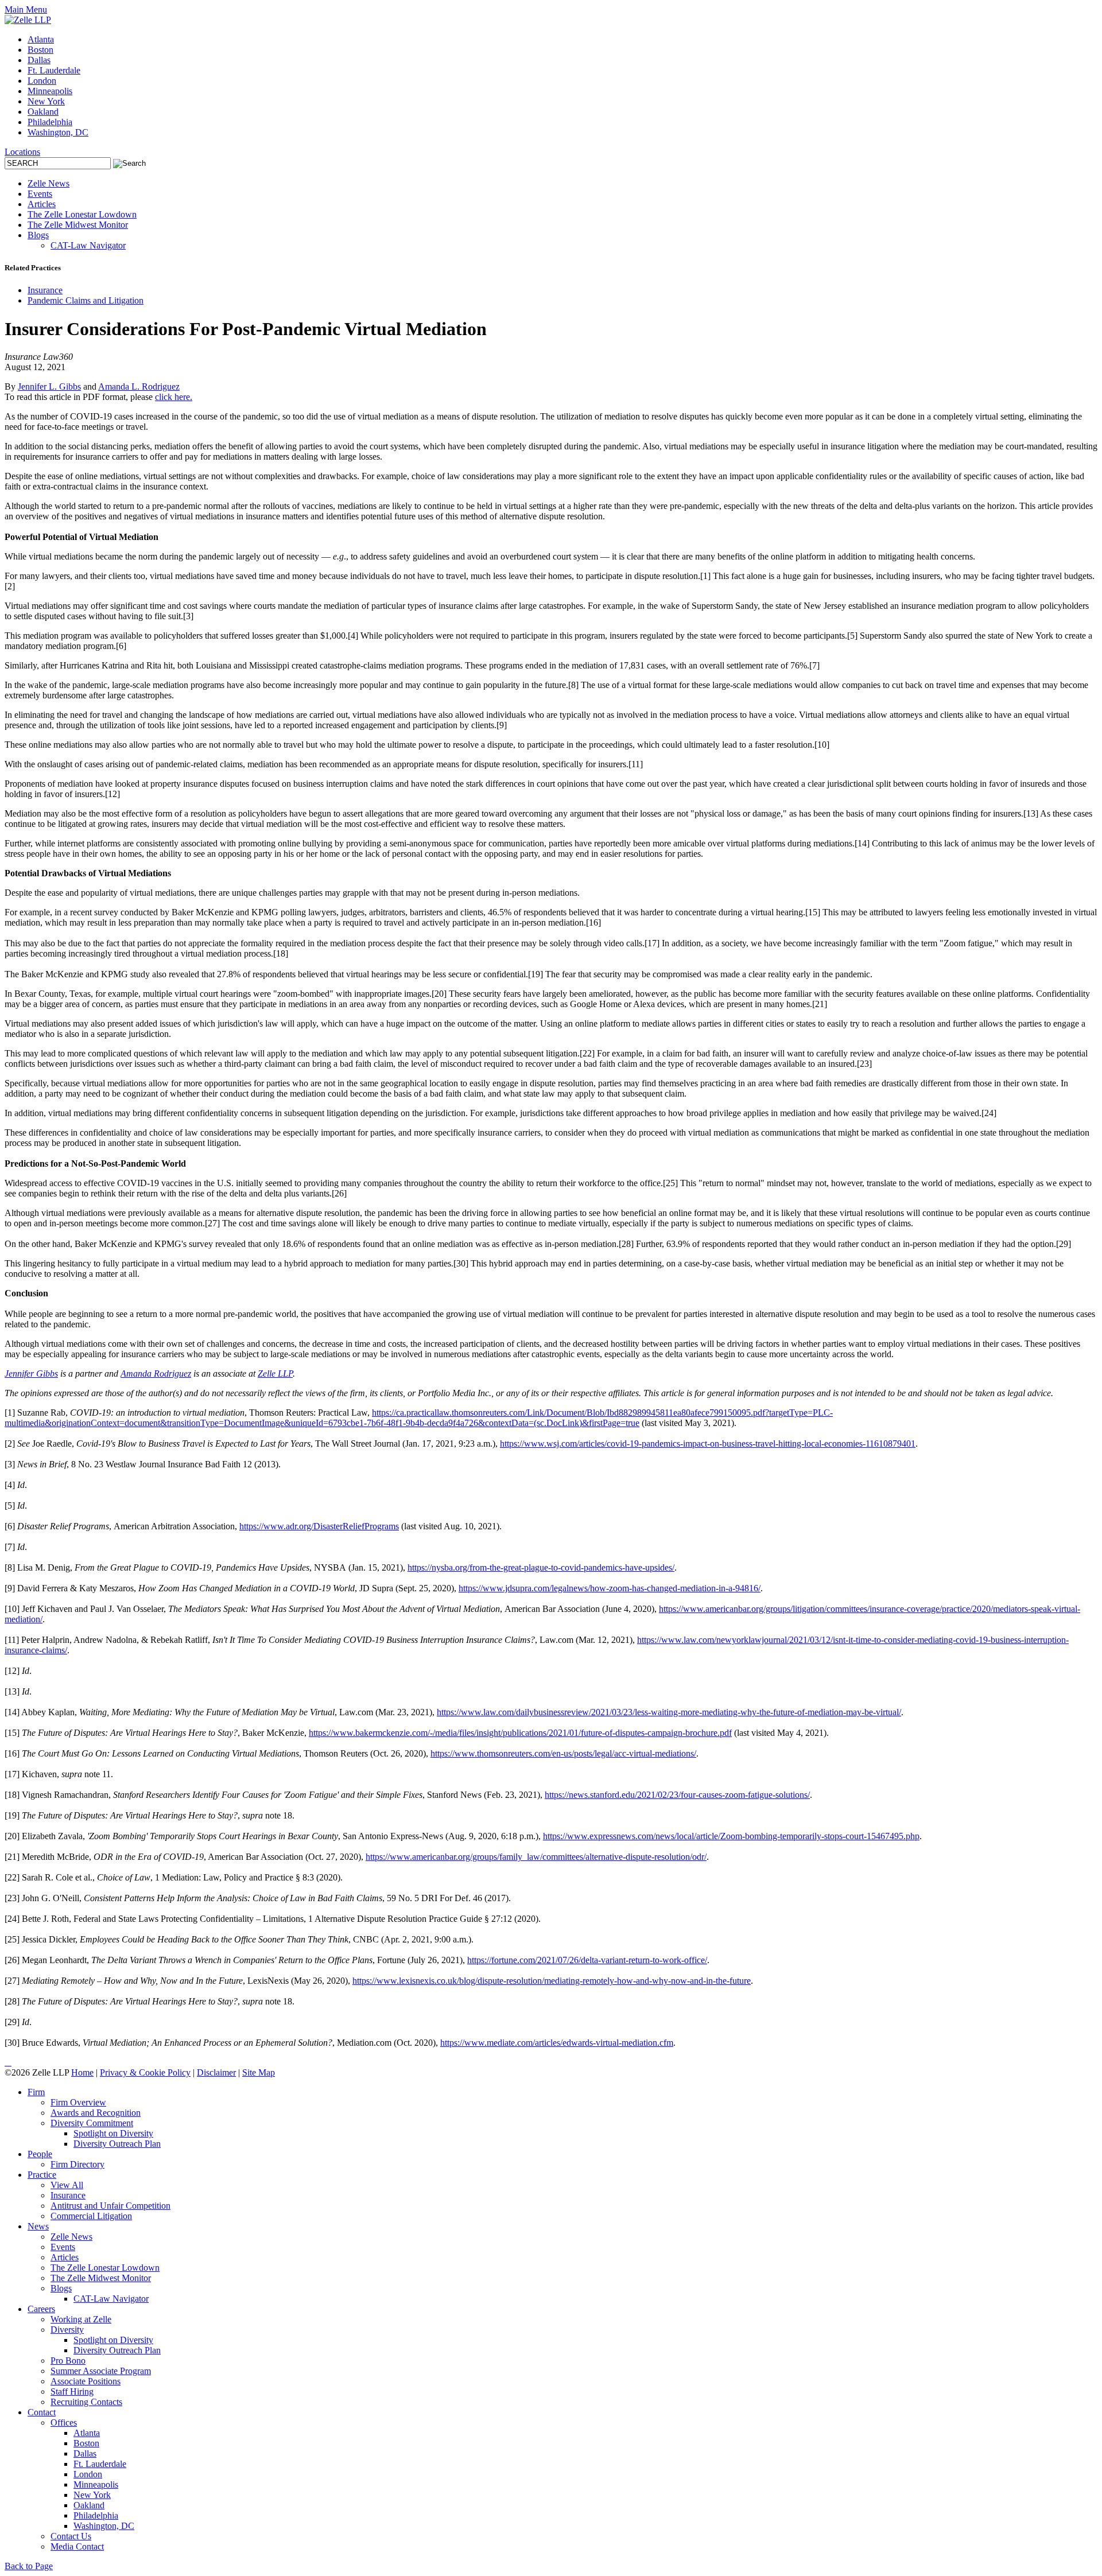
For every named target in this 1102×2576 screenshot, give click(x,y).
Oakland (43, 112)
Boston (40, 50)
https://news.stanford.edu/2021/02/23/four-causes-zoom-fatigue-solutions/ (677, 1795)
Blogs (38, 235)
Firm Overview (78, 2102)
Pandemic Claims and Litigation (86, 300)
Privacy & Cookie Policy (145, 2072)
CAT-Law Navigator (88, 245)
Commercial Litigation (91, 2216)
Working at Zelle (81, 2319)
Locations (22, 152)
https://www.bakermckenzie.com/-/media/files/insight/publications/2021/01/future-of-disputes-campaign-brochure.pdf (520, 1733)
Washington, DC (58, 132)
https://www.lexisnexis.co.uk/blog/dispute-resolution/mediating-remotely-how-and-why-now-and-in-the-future (552, 1981)
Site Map (259, 2072)
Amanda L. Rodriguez (139, 386)
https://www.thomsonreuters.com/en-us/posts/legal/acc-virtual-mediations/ (563, 1753)
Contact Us (71, 2536)
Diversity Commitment (92, 2123)
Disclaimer (216, 2072)
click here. (174, 397)
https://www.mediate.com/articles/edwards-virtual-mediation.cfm (557, 2043)
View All (67, 2185)
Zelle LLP (275, 1374)
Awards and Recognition (96, 2113)
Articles (42, 204)
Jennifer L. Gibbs (49, 386)
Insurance (45, 290)
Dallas (39, 60)
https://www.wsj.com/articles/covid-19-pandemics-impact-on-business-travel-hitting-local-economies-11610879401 (708, 1444)
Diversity (67, 2330)
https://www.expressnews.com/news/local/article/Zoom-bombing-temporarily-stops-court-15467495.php (731, 1836)
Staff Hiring (72, 2392)
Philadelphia (50, 122)
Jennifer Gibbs (31, 1374)
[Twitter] (8, 2062)
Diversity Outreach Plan (117, 2144)
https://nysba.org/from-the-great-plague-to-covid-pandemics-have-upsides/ (541, 1567)
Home (82, 2072)
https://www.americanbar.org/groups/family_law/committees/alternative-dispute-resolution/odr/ (536, 1857)
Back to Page (29, 2566)
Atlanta (41, 39)
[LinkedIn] (6, 2062)
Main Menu (26, 9)
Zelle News (48, 183)
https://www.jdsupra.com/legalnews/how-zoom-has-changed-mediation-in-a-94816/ (610, 1588)
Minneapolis (50, 91)
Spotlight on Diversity (113, 2133)
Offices (64, 2422)
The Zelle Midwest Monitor (78, 225)
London (42, 81)
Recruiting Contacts (86, 2402)
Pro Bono (68, 2361)
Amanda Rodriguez (156, 1374)
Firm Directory (77, 2164)
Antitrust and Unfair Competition (110, 2206)
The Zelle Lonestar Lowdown (82, 214)
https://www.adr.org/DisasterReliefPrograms (319, 1526)
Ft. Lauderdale (54, 70)
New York (46, 101)
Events (40, 194)
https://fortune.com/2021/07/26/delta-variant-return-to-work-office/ (587, 1960)
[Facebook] (10, 2062)
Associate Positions (86, 2381)
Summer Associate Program (101, 2371)
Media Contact (77, 2546)
